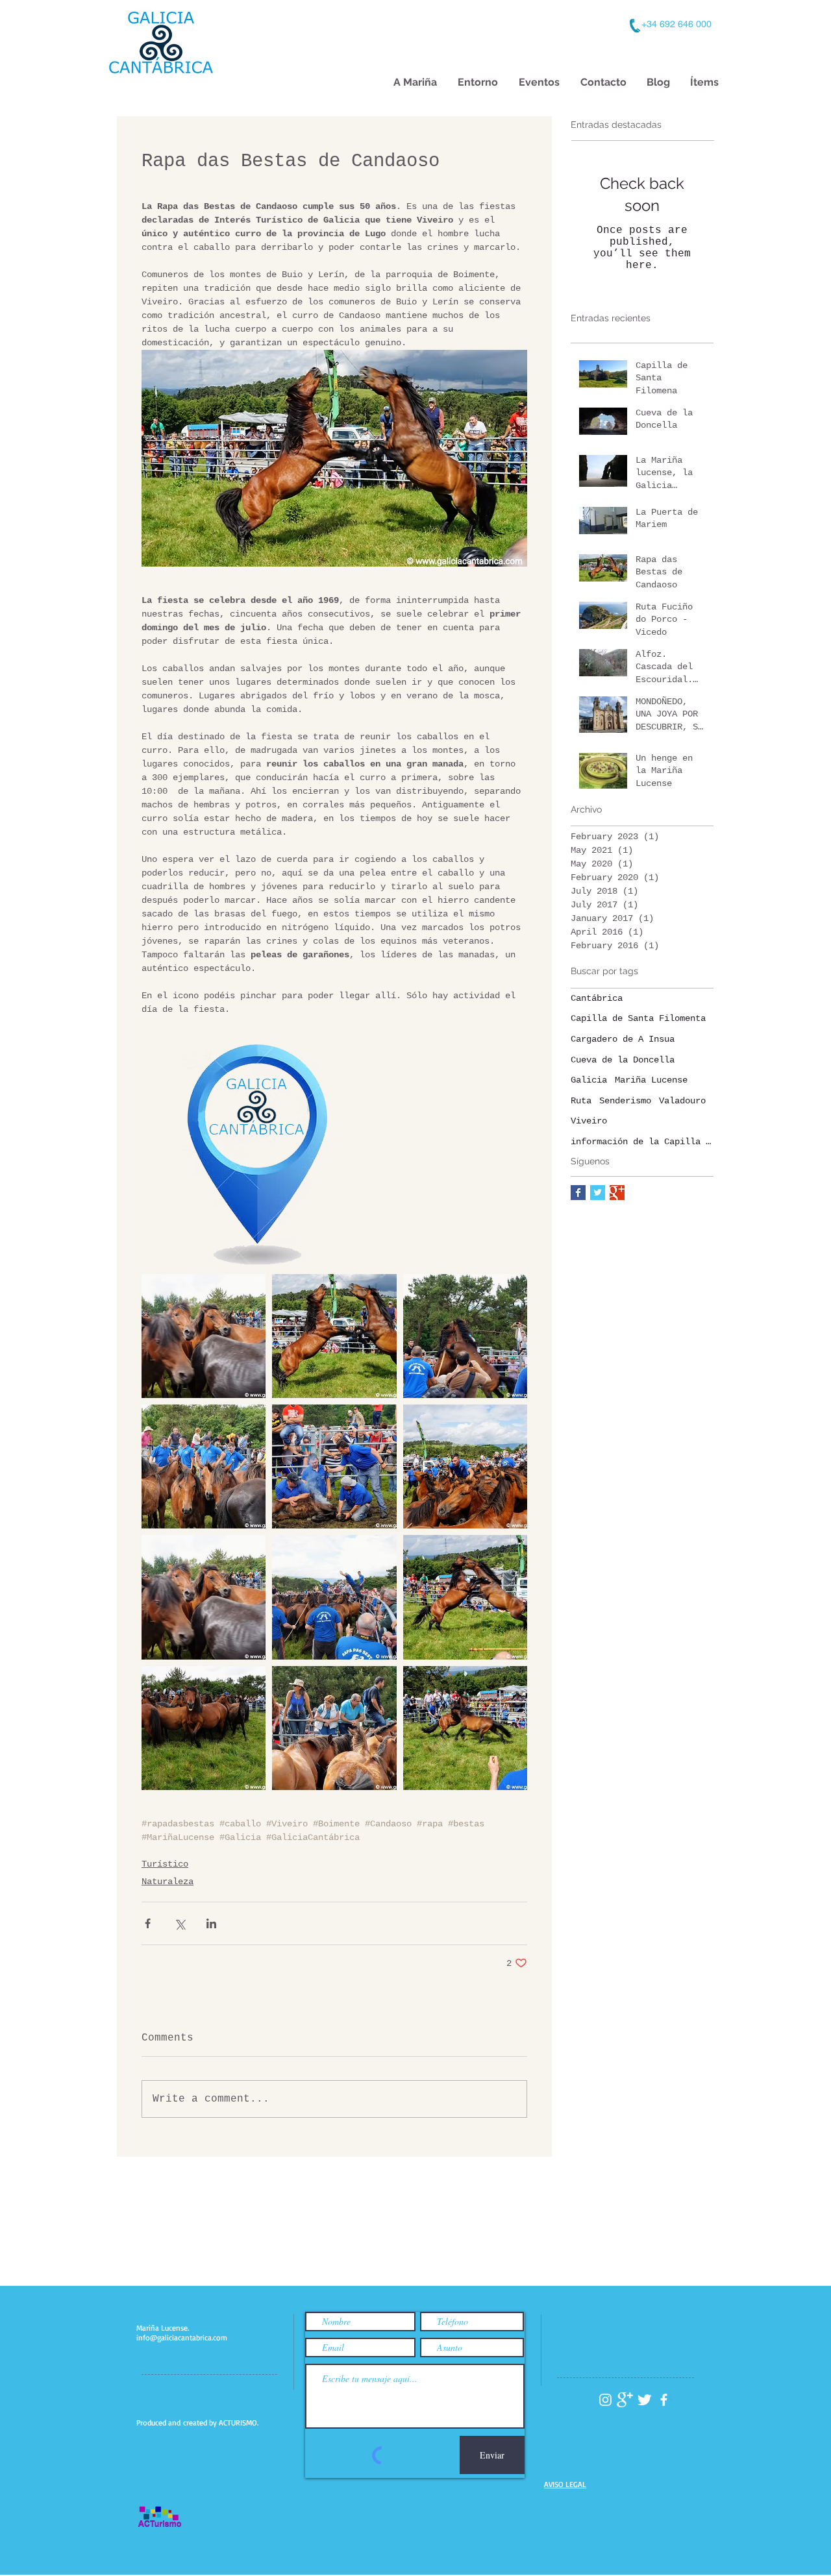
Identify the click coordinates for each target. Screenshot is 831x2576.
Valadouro (682, 1101)
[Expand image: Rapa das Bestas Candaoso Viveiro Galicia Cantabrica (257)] (465, 1336)
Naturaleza (167, 1882)
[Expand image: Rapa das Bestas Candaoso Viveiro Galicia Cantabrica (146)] (465, 1466)
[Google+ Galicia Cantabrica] (625, 2400)
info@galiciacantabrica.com (182, 2337)
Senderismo (625, 1101)
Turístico (165, 1864)
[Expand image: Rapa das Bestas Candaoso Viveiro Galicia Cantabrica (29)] (334, 1336)
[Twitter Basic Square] (598, 1193)
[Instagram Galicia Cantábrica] (605, 2400)
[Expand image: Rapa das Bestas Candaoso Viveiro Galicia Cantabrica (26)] (465, 1597)
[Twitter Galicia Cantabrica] (644, 2400)
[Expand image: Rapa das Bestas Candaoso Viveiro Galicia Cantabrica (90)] (204, 1728)
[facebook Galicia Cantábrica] (664, 2400)
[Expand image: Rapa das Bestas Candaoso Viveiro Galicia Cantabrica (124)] (334, 1597)
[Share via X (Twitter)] (180, 1923)
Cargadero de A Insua (623, 1039)
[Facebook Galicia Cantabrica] (578, 1193)
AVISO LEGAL (565, 2484)
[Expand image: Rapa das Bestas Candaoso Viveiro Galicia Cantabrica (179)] (334, 1728)
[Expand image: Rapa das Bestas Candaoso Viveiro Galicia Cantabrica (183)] (204, 1466)
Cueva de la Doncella (623, 1060)
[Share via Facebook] (148, 1923)
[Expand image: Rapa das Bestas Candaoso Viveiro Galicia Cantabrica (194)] (204, 1336)
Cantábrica (597, 998)
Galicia (589, 1080)
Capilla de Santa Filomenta (638, 1018)
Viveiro (589, 1121)
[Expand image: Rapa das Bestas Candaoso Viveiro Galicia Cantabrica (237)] (334, 1466)
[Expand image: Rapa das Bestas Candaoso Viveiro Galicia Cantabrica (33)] (465, 1728)
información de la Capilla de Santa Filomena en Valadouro (642, 1142)
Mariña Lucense (651, 1080)
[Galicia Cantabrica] (617, 1193)
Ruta (581, 1101)
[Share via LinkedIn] (211, 1923)
